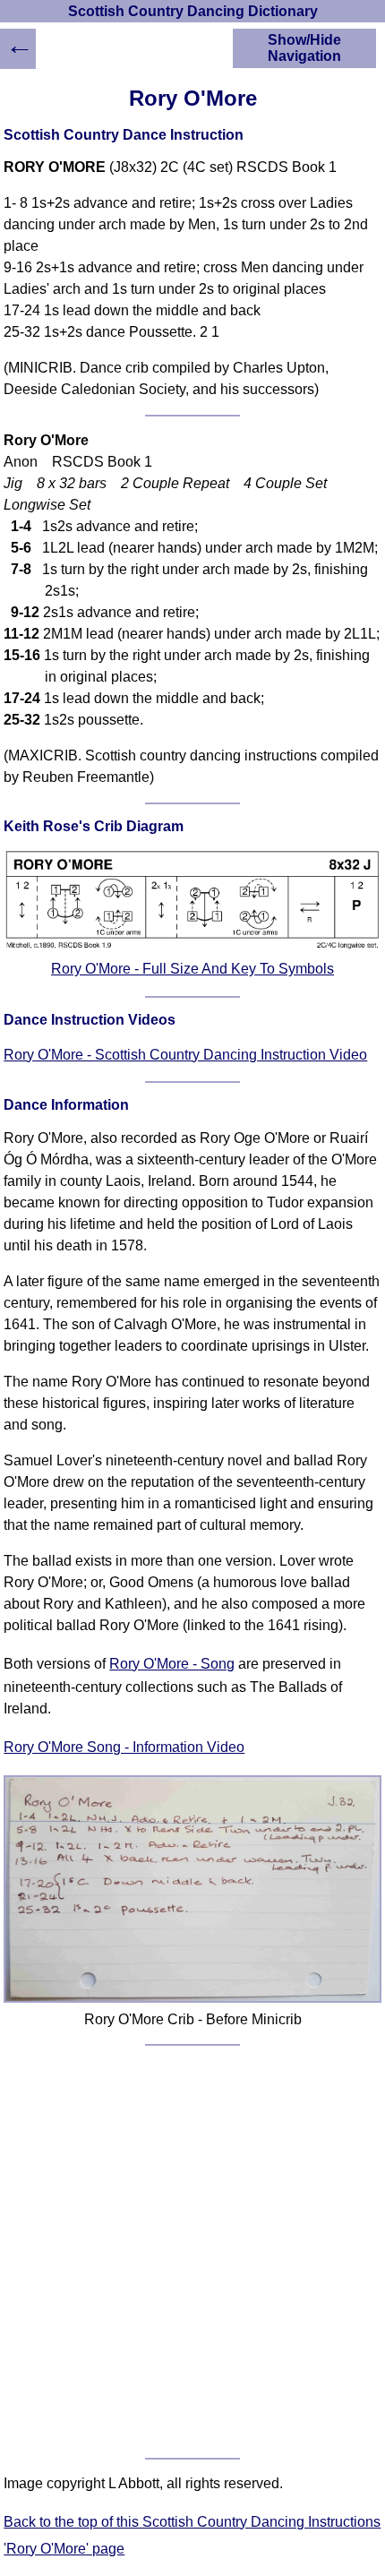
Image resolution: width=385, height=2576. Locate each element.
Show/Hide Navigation (304, 48)
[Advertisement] (192, 2252)
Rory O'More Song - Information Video (124, 1747)
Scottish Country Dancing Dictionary (193, 11)
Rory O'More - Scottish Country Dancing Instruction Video (185, 1055)
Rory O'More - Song (172, 1664)
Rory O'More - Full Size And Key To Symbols (192, 969)
